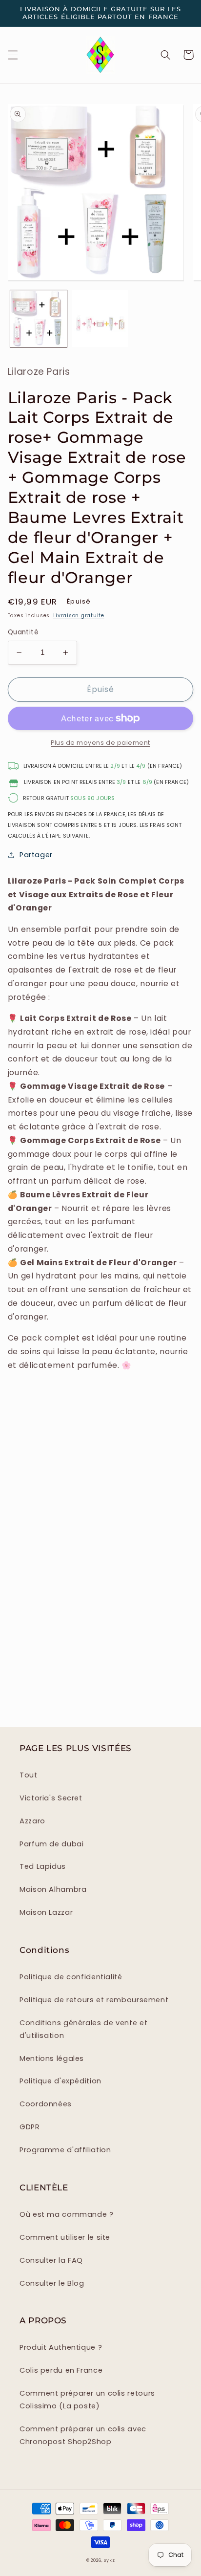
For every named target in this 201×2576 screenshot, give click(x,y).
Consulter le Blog (52, 2283)
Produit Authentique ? (61, 2347)
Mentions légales (52, 2058)
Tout (29, 1775)
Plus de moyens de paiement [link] (100, 743)
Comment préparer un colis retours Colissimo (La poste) (87, 2400)
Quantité (23, 632)
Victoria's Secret (51, 1798)
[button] (13, 55)
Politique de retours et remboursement (94, 2000)
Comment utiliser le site (65, 2237)
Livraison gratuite (79, 616)
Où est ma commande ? (67, 2214)
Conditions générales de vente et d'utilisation (83, 2029)
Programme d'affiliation (65, 2150)
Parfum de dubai (51, 1844)
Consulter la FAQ (51, 2260)
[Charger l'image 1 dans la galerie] (39, 319)
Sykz (109, 2560)
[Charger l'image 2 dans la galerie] (100, 319)
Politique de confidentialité (71, 1977)
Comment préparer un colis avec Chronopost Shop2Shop (83, 2435)
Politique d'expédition (60, 2081)
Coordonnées (46, 2104)
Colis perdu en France (61, 2370)
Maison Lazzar (46, 1912)
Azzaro (32, 1821)
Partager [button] (36, 855)
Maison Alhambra (53, 1889)
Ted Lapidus (43, 1866)
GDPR (30, 2127)
